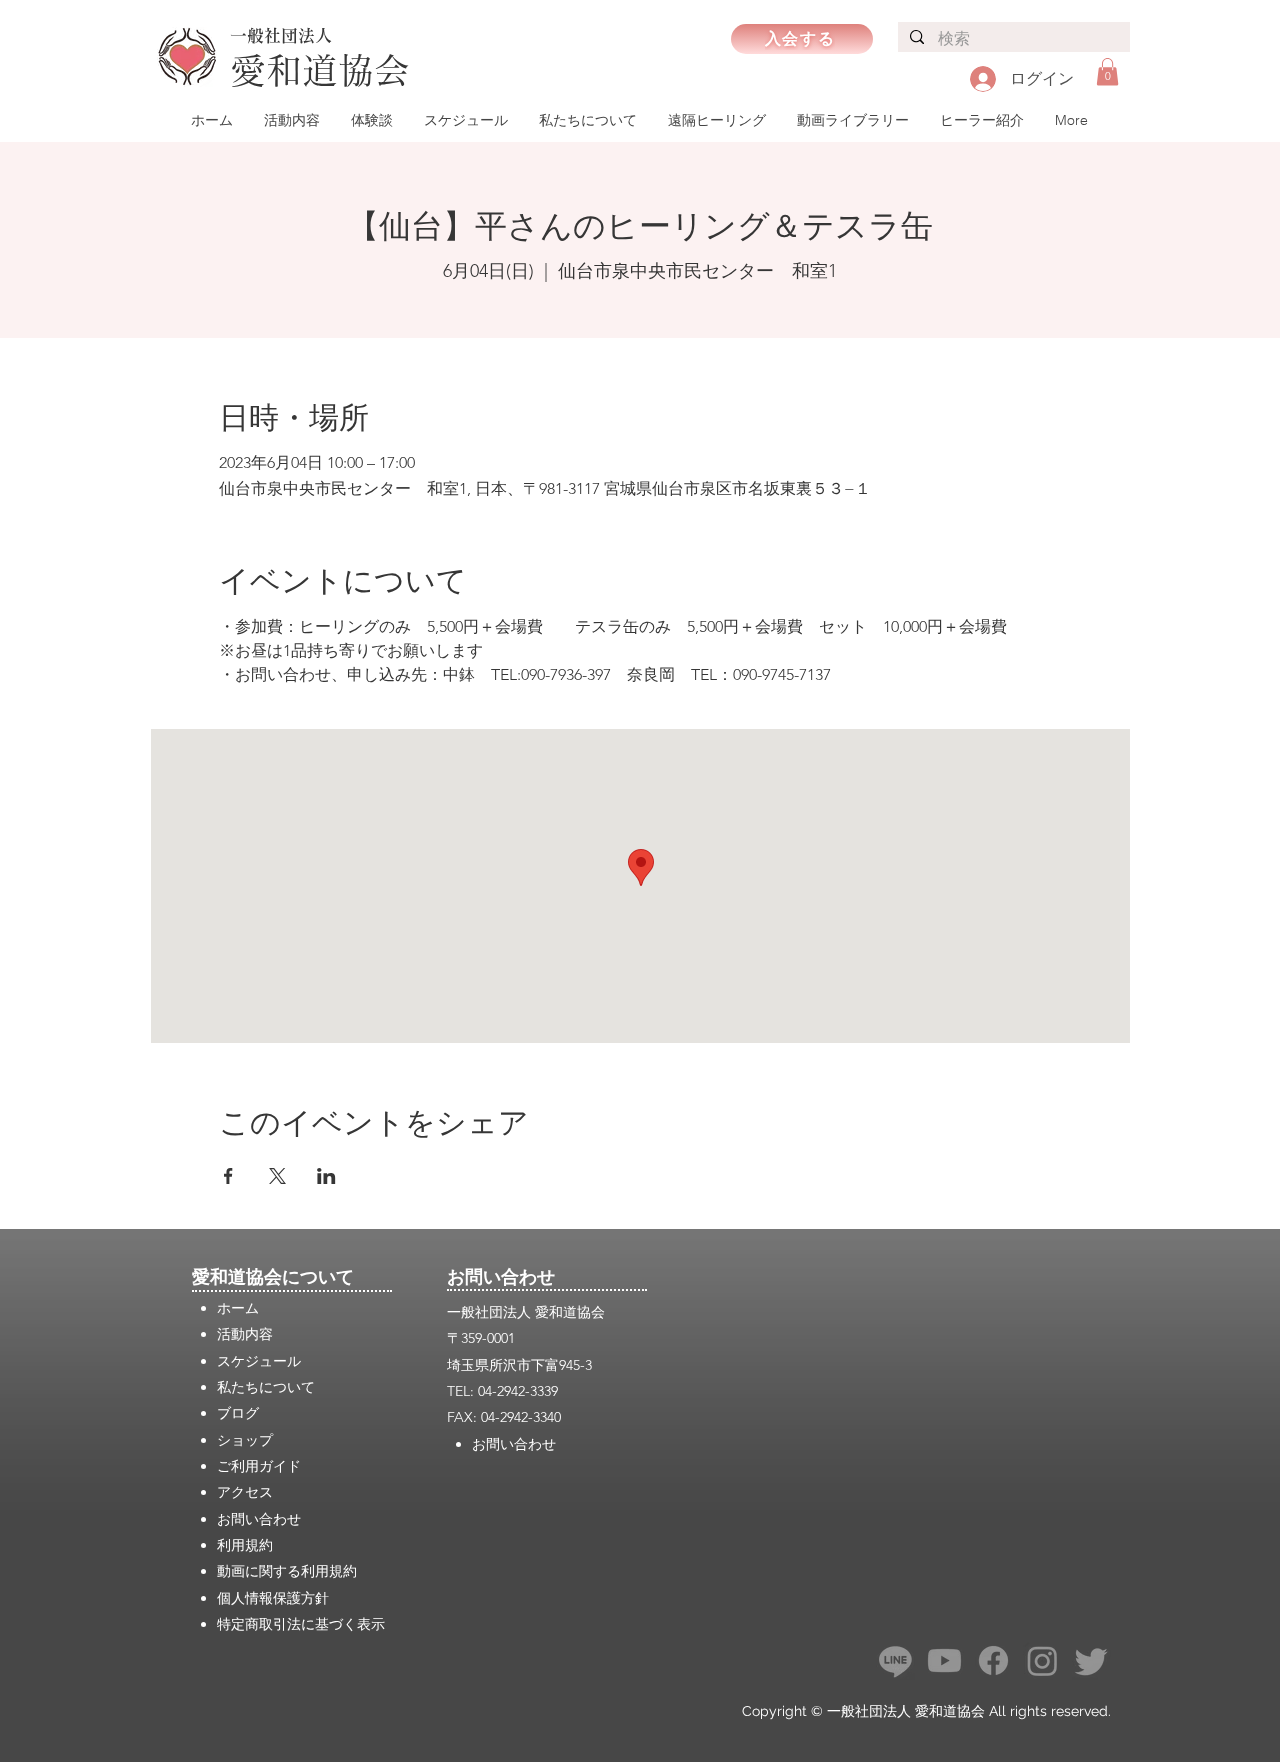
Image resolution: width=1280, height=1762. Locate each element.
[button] (1107, 71)
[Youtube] (944, 1660)
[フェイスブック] (993, 1660)
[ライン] (895, 1660)
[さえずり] (1091, 1660)
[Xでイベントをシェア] (277, 1176)
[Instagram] (1042, 1660)
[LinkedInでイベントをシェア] (326, 1176)
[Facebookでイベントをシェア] (228, 1176)
